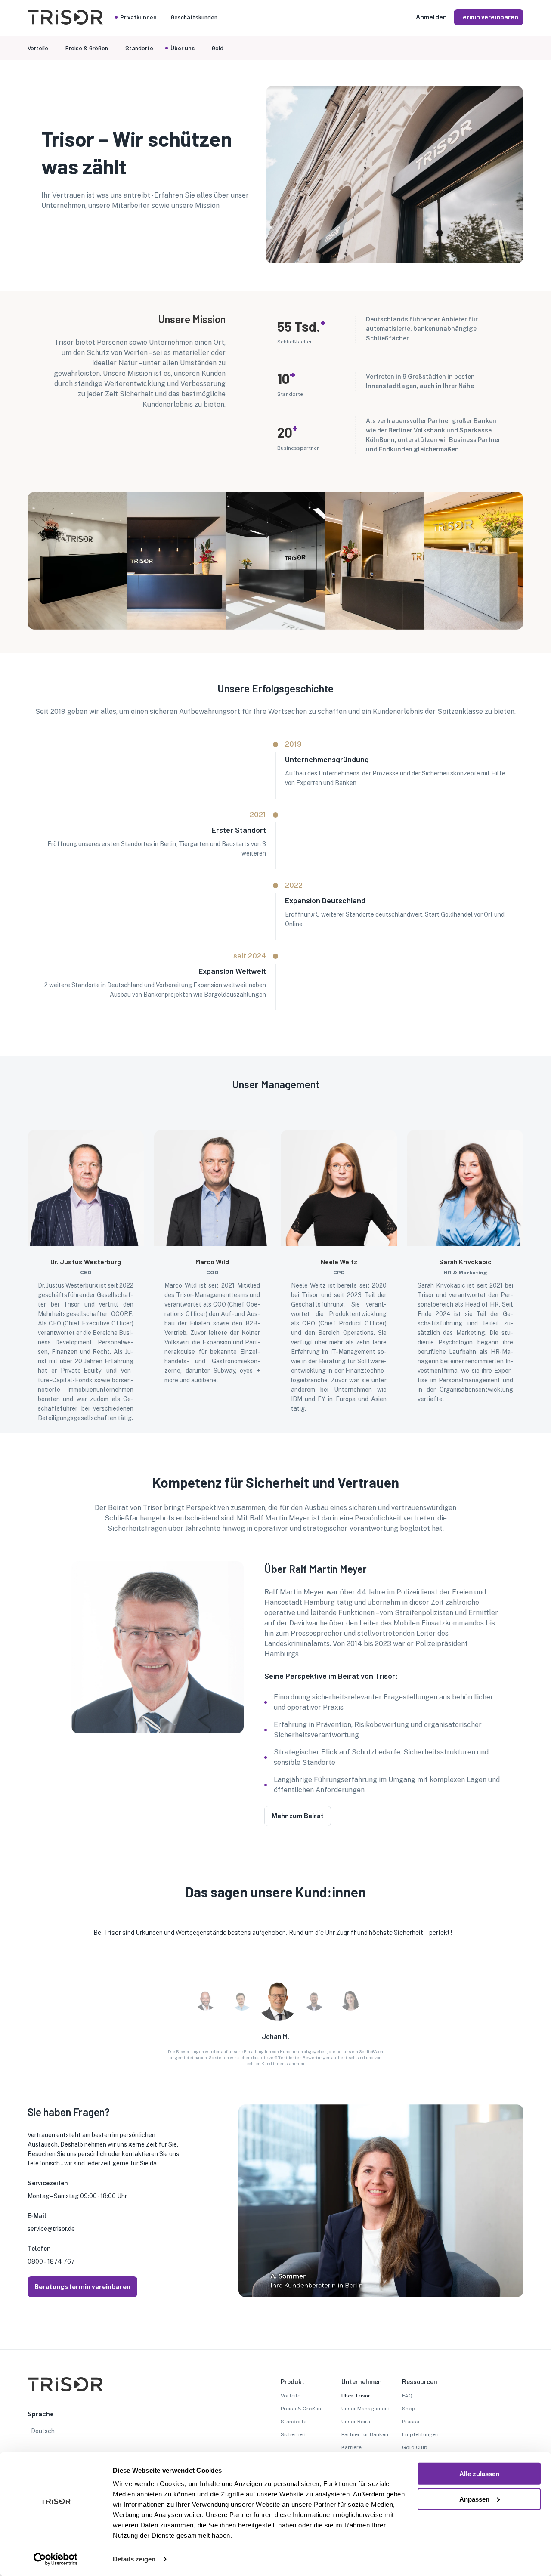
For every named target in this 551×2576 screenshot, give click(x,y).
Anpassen (474, 2499)
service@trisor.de (51, 2229)
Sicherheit (293, 2434)
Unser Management (366, 2409)
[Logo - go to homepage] (65, 22)
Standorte (294, 2422)
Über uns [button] (183, 48)
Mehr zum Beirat (298, 1816)
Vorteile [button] (38, 48)
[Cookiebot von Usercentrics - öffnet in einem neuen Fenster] (56, 2559)
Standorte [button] (139, 48)
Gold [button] (218, 48)
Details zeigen (134, 2559)
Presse (411, 2422)
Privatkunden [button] (138, 17)
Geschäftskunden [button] (194, 17)
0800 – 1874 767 (51, 2261)
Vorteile (291, 2396)
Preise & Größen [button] (87, 48)
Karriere (351, 2447)
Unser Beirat (357, 2422)
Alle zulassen (479, 2474)
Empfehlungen (420, 2434)
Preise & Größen (301, 2409)
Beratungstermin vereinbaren (82, 2287)
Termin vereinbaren (489, 17)
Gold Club (415, 2447)
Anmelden (431, 17)
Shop (409, 2409)
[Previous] (28, 1969)
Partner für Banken (365, 2434)
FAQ (407, 2396)
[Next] (523, 1969)
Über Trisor (356, 2396)
